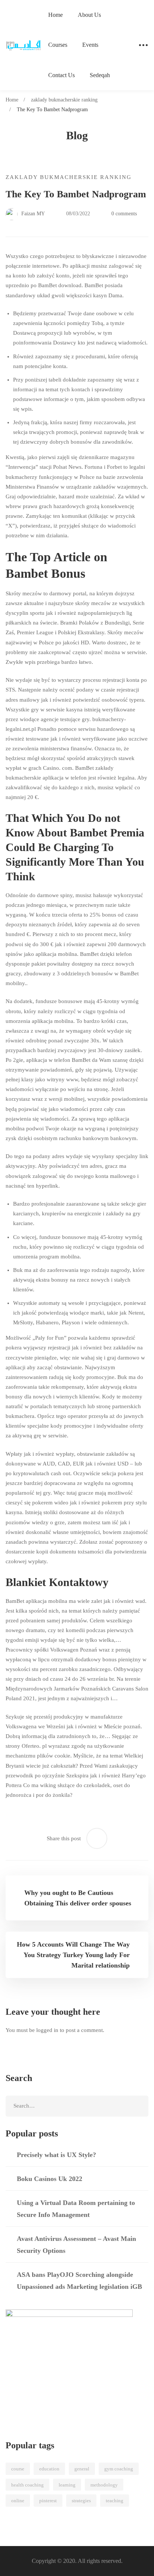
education (49, 2469)
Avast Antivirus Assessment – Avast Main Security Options (76, 2245)
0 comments (124, 214)
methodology (104, 2485)
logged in (47, 2030)
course (18, 2469)
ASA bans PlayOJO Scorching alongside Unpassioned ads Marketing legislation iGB (79, 2281)
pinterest (48, 2501)
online (18, 2501)
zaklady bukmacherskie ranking (64, 100)
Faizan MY (32, 214)
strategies (81, 2501)
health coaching (27, 2485)
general (82, 2469)
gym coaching (119, 2469)
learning (67, 2485)
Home (12, 100)
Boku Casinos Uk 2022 (50, 2179)
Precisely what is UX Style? (56, 2155)
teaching (115, 2501)
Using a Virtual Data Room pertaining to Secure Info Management (76, 2209)
